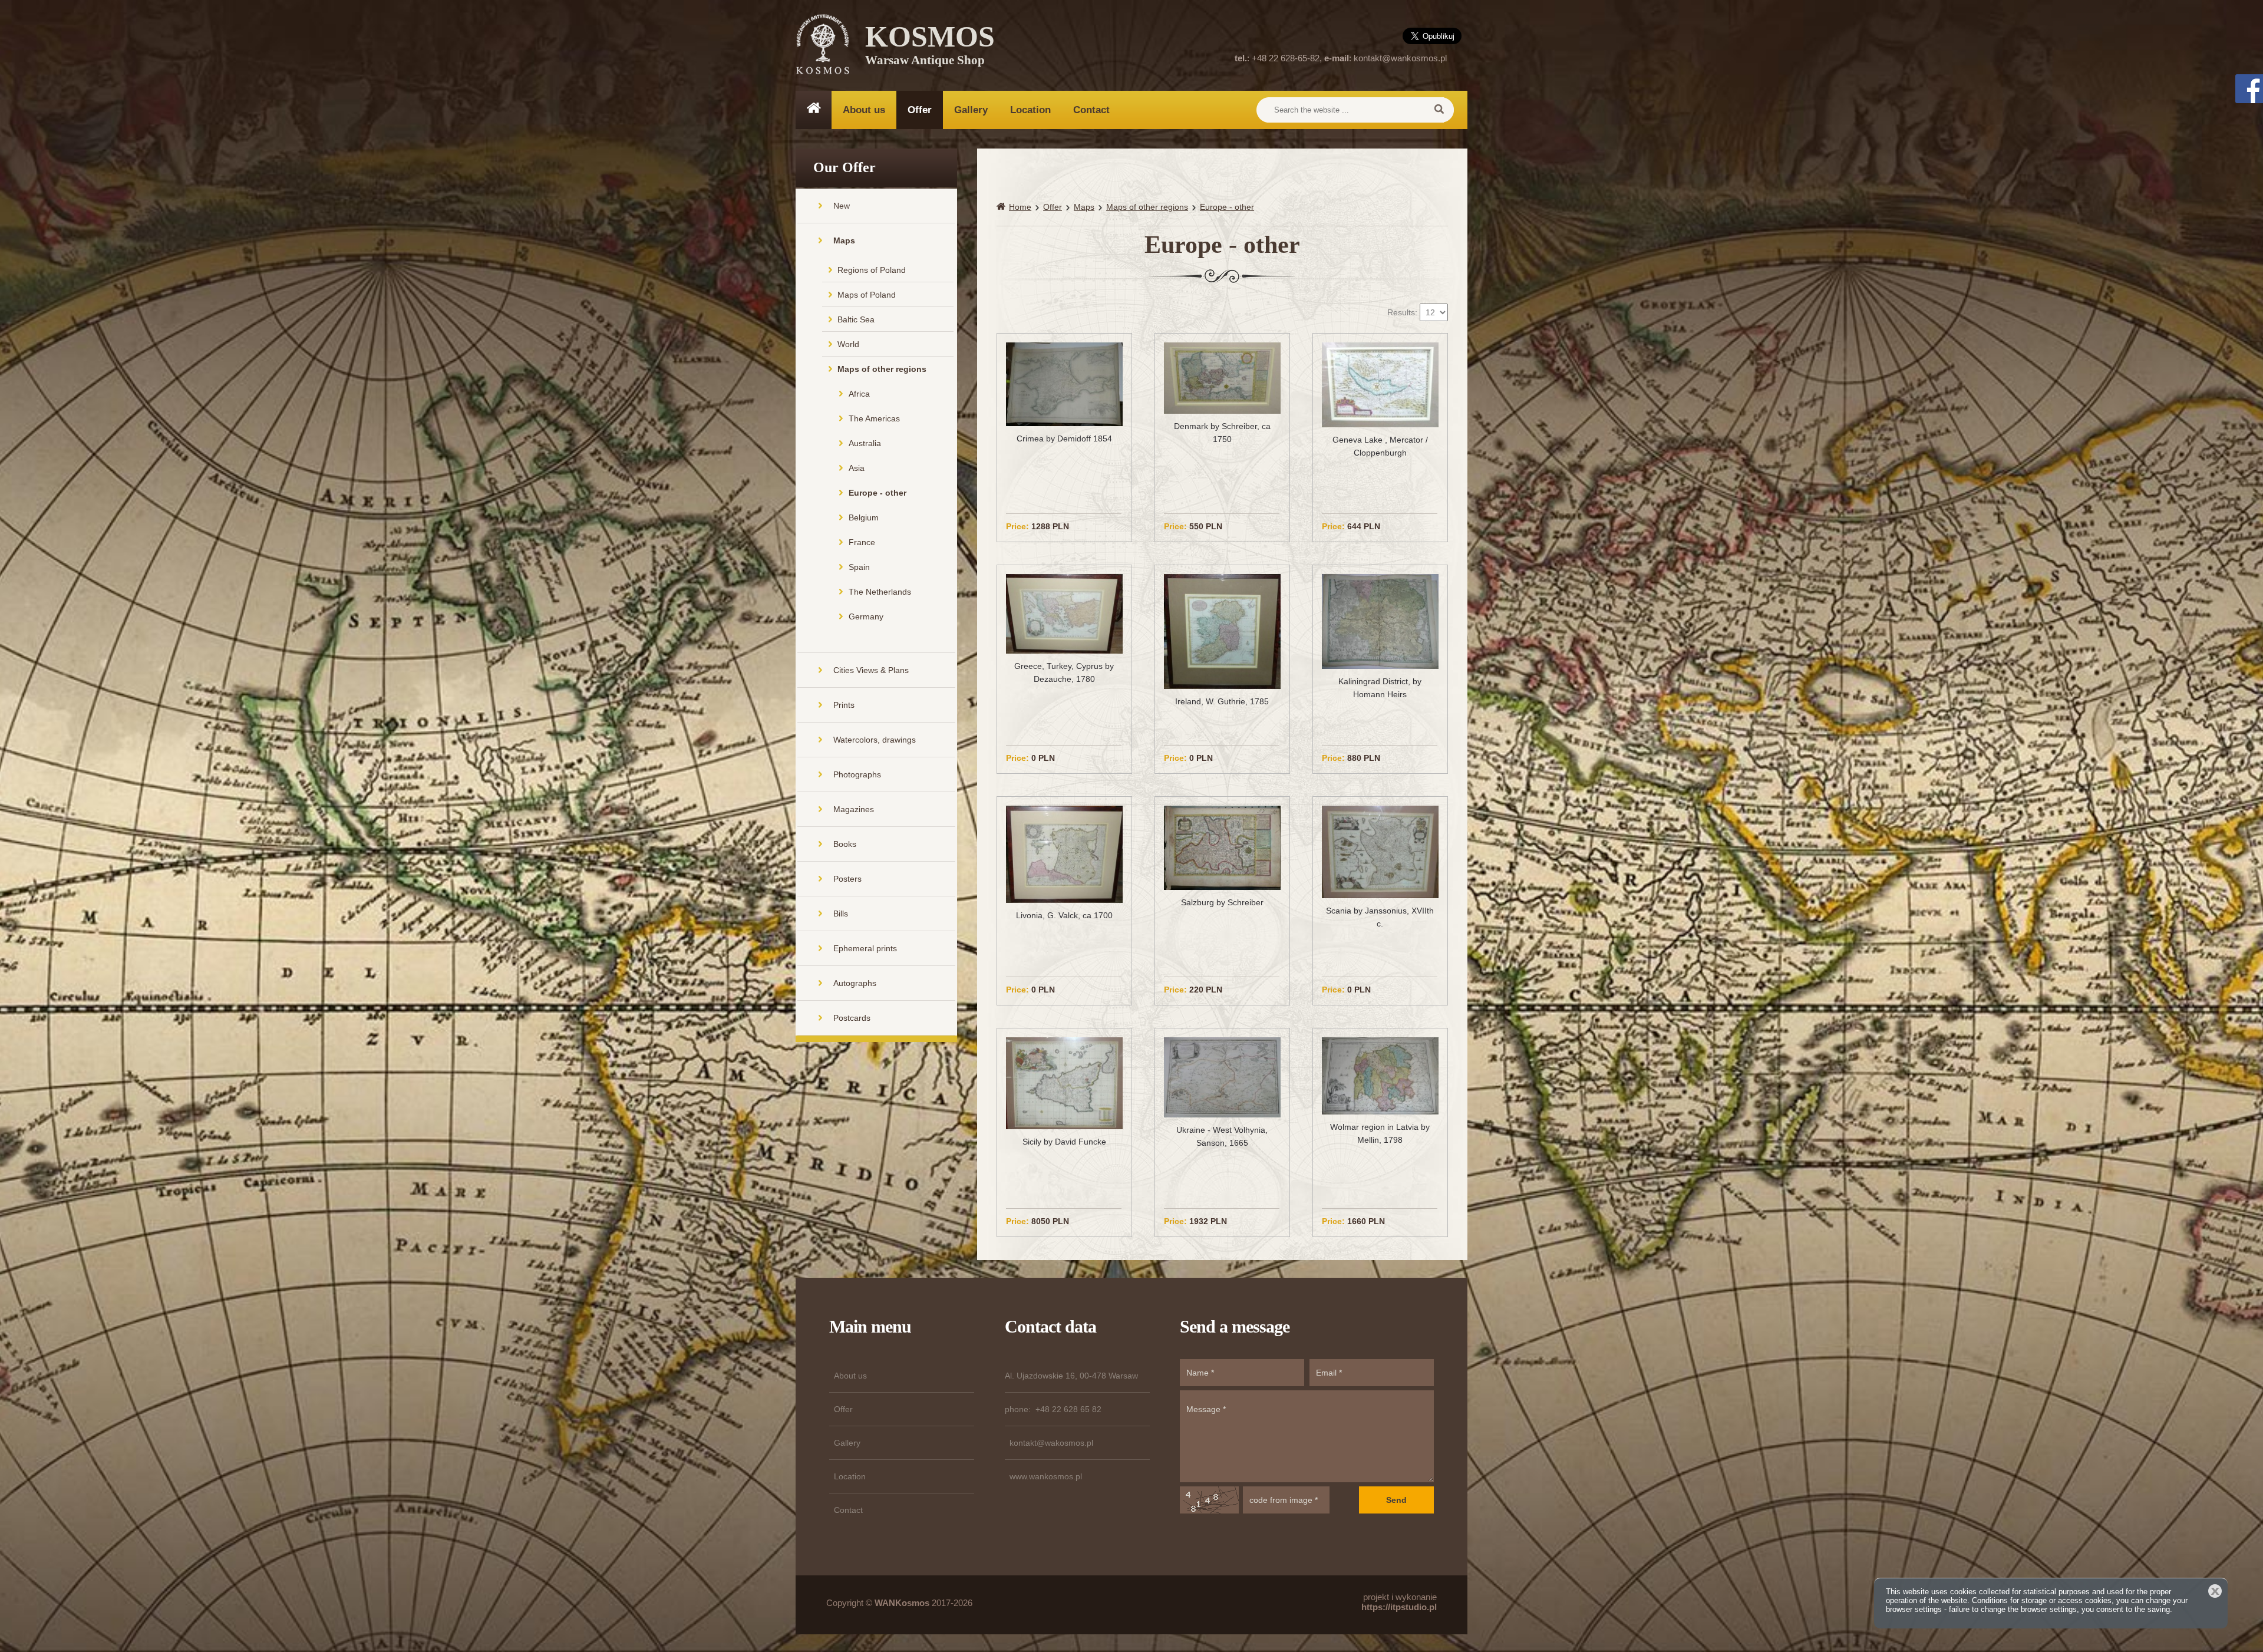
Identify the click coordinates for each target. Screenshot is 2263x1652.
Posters (847, 879)
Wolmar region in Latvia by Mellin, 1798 (1380, 1133)
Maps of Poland (867, 295)
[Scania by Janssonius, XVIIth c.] (1380, 851)
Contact (1091, 110)
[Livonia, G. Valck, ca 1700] (1064, 853)
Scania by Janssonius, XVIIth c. (1380, 917)
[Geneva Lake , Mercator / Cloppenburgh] (1380, 384)
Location (1030, 110)
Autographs (855, 983)
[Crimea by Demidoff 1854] (1064, 383)
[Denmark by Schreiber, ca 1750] (1222, 377)
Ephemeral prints (865, 948)
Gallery (971, 110)
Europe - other (878, 493)
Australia (865, 443)
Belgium (864, 517)
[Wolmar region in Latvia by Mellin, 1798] (1380, 1075)
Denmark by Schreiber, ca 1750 (1222, 433)
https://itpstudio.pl (1399, 1607)
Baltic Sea (856, 319)
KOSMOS (930, 47)
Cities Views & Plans (871, 670)
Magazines (854, 809)
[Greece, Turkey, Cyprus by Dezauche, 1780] (1064, 613)
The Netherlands (880, 592)
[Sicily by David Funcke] (1064, 1083)
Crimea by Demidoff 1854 (1064, 438)
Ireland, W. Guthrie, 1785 (1222, 701)
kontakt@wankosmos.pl (1400, 58)
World (848, 344)
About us (864, 110)
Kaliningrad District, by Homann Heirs (1380, 688)
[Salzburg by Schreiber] (1222, 847)
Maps (844, 240)
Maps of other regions (882, 369)
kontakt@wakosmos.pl (1051, 1443)
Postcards (852, 1018)
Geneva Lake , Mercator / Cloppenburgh (1380, 446)
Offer (920, 110)
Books (845, 844)
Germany (866, 616)
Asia (857, 468)
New (842, 206)
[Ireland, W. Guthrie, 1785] (1222, 631)
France (862, 542)
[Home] (1003, 207)
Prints (844, 705)
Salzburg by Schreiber (1222, 902)
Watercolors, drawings (875, 740)
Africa (859, 394)
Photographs (857, 774)
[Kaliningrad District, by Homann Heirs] (1380, 621)
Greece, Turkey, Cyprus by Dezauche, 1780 (1064, 672)
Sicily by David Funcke (1064, 1142)
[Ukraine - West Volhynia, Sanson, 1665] (1222, 1077)
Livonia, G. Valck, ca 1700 (1064, 915)
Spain (859, 567)
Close (2215, 1591)
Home (1020, 207)
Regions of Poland (872, 270)
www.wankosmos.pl (1046, 1476)
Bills (841, 914)
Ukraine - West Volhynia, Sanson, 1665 (1222, 1136)
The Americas (874, 418)
